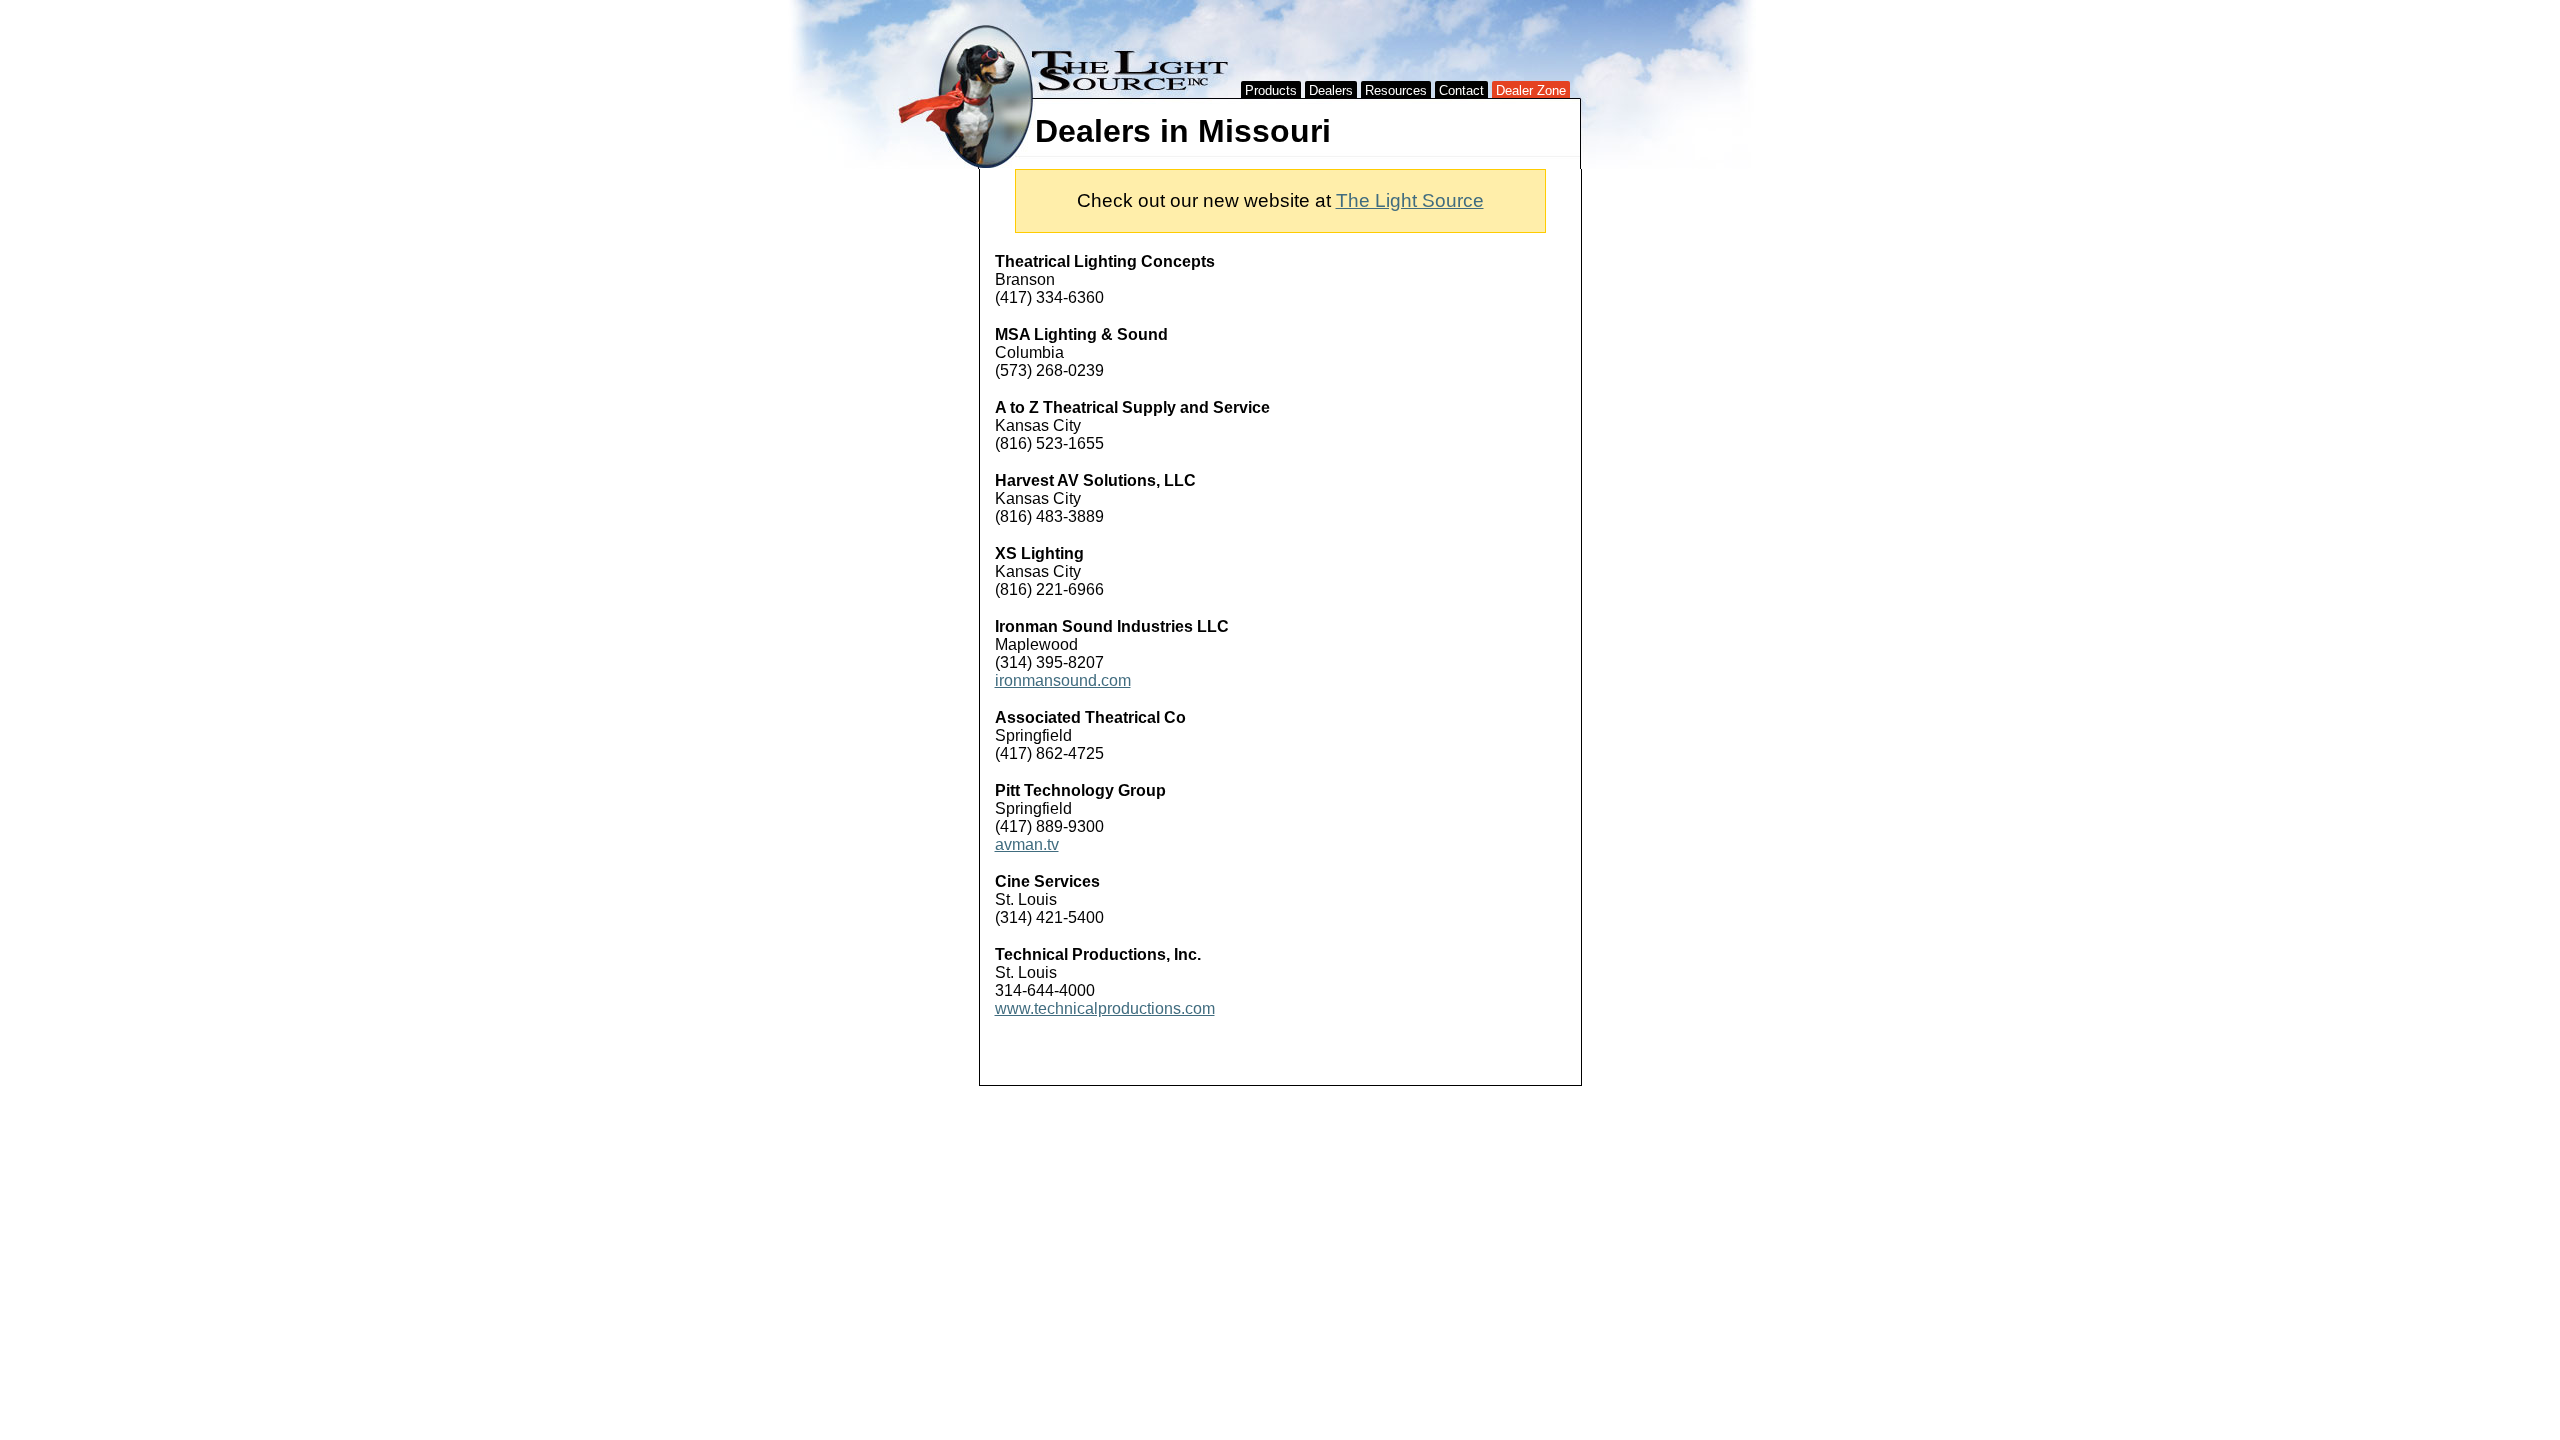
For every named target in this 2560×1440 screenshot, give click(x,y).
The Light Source (1410, 200)
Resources (1396, 90)
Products (1271, 90)
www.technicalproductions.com (1105, 1008)
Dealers (1331, 90)
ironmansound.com (1063, 680)
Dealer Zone (1531, 90)
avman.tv (1027, 844)
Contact (1461, 90)
